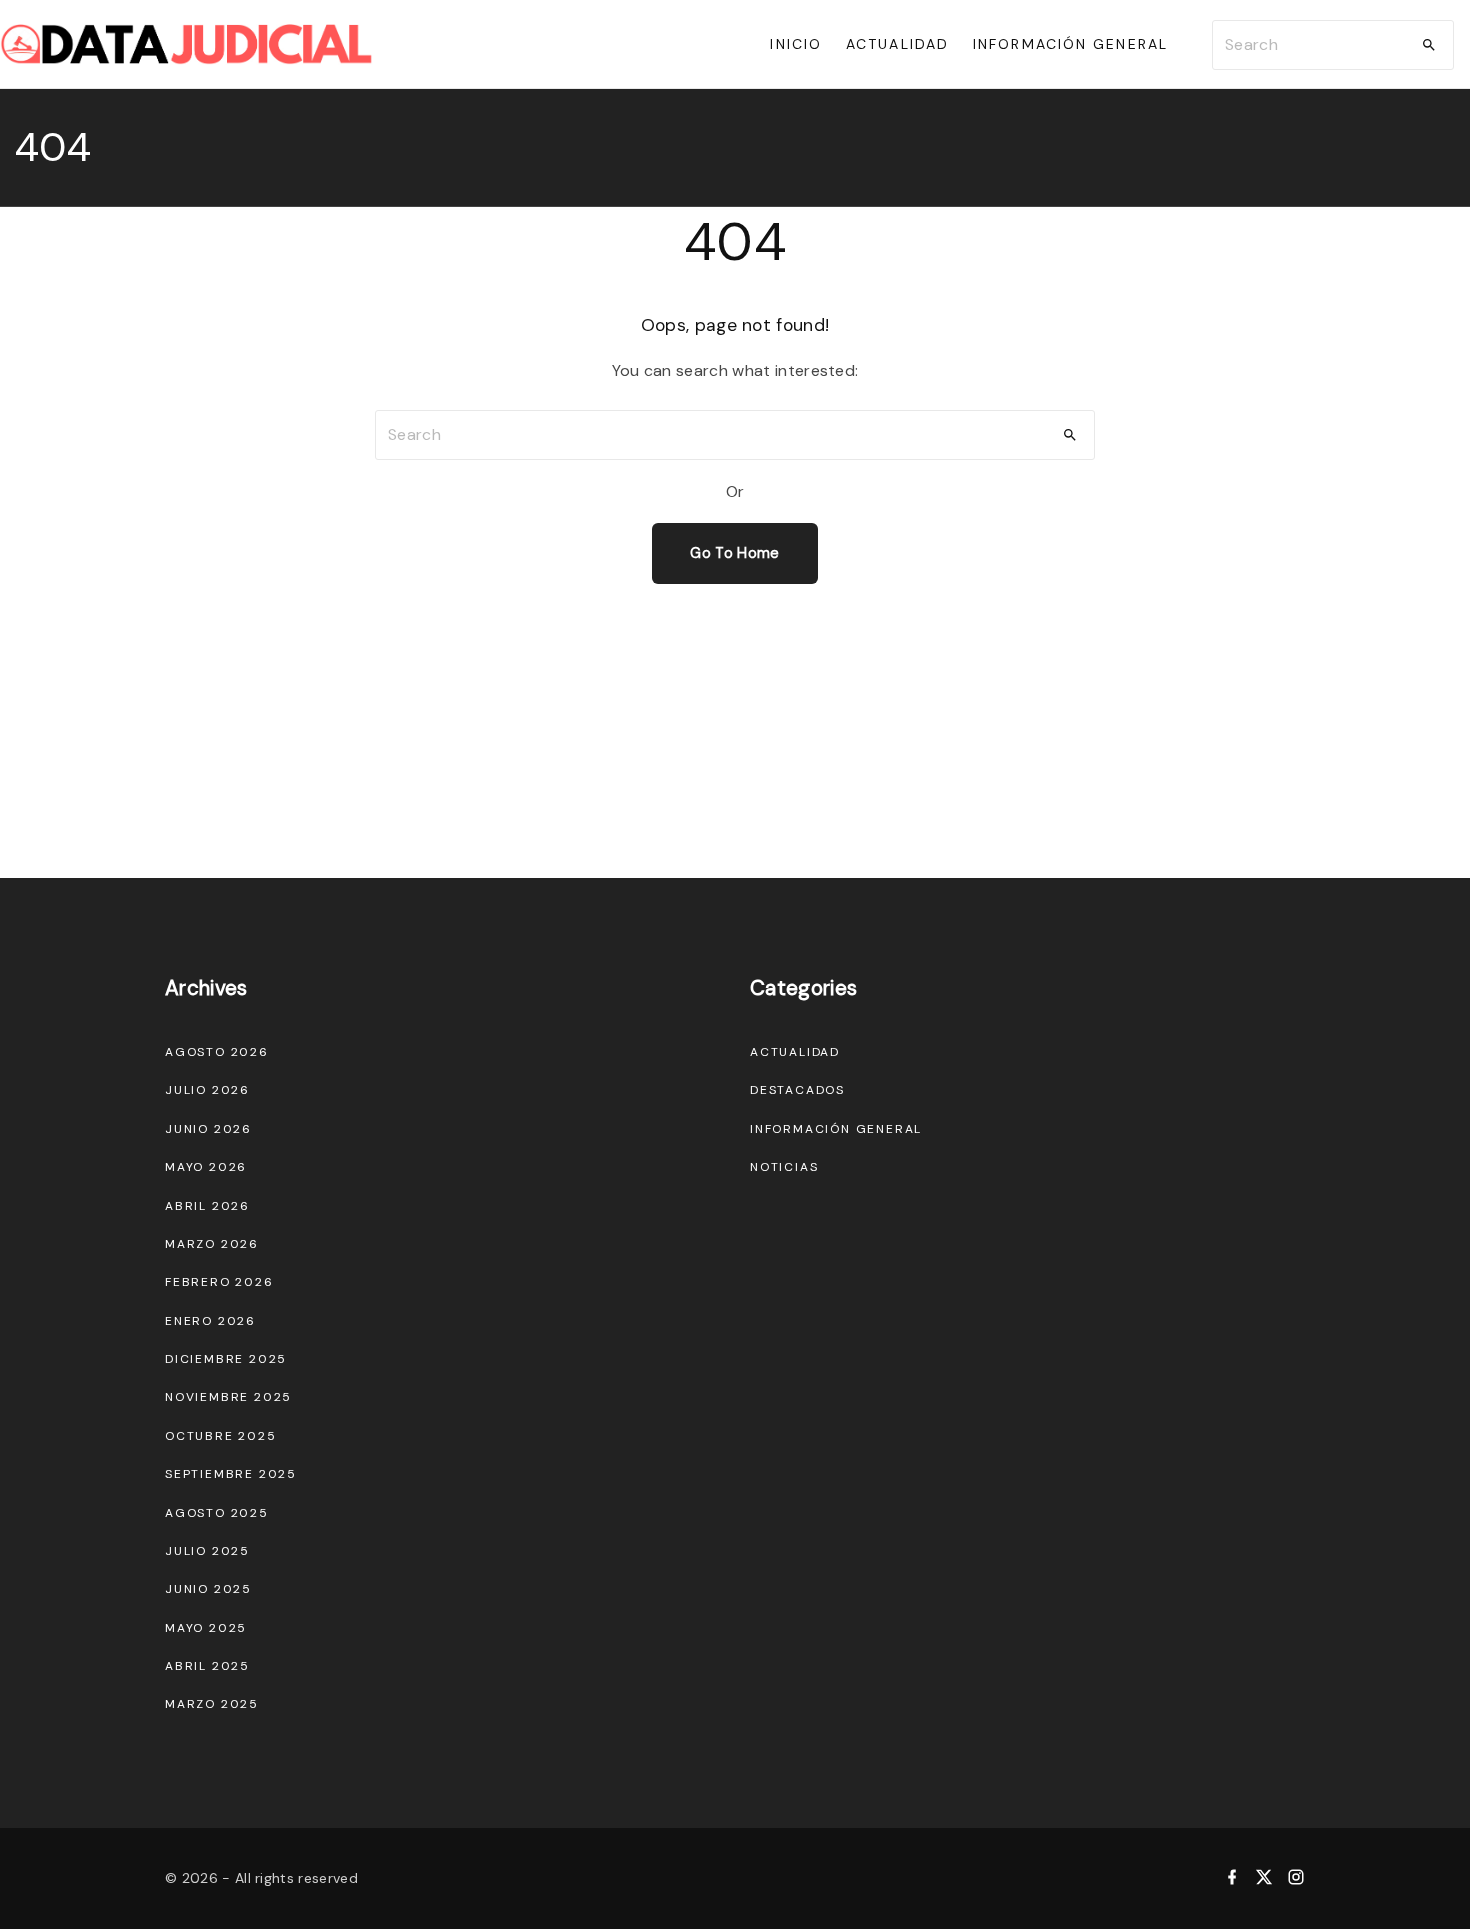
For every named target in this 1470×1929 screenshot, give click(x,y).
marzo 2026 (212, 1244)
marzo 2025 (212, 1704)
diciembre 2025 (226, 1359)
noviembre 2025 (228, 1397)
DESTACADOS (797, 1090)
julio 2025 (207, 1551)
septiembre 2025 (231, 1474)
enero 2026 (210, 1321)
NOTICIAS (784, 1167)
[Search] (1429, 45)
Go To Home (734, 553)
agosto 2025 (217, 1513)
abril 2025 (207, 1666)
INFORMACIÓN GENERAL (836, 1129)
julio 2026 (207, 1090)
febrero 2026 (219, 1282)
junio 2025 (208, 1589)
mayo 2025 (206, 1628)
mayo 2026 (206, 1167)
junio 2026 (208, 1129)
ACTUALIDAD (795, 1052)
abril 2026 (207, 1206)
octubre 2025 (221, 1436)
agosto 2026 (217, 1052)
